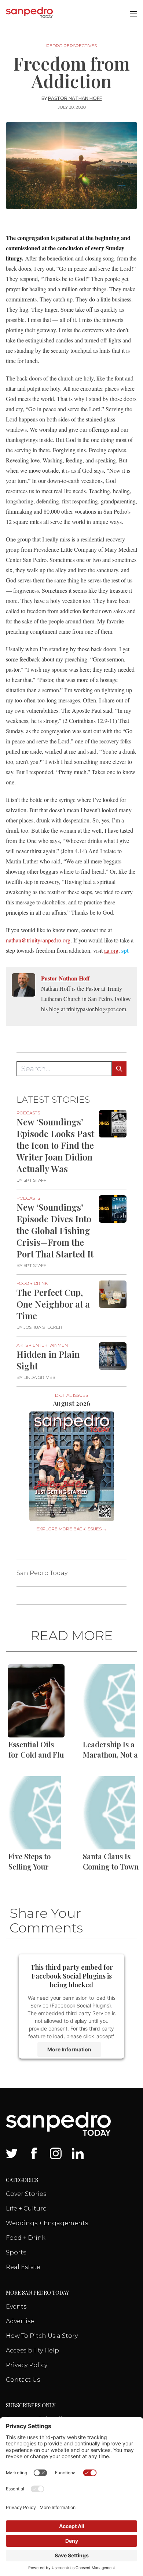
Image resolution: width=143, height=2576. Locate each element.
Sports (16, 2252)
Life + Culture (26, 2208)
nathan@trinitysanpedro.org (38, 940)
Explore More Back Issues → (72, 1529)
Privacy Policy (27, 2365)
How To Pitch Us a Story (42, 2336)
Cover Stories (26, 2194)
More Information (69, 2049)
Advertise (20, 2321)
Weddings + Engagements (47, 2223)
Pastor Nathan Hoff (75, 98)
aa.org (111, 950)
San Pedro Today (42, 1573)
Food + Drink (26, 2238)
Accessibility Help (32, 2350)
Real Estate (23, 2267)
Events (16, 2307)
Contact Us (23, 2380)
